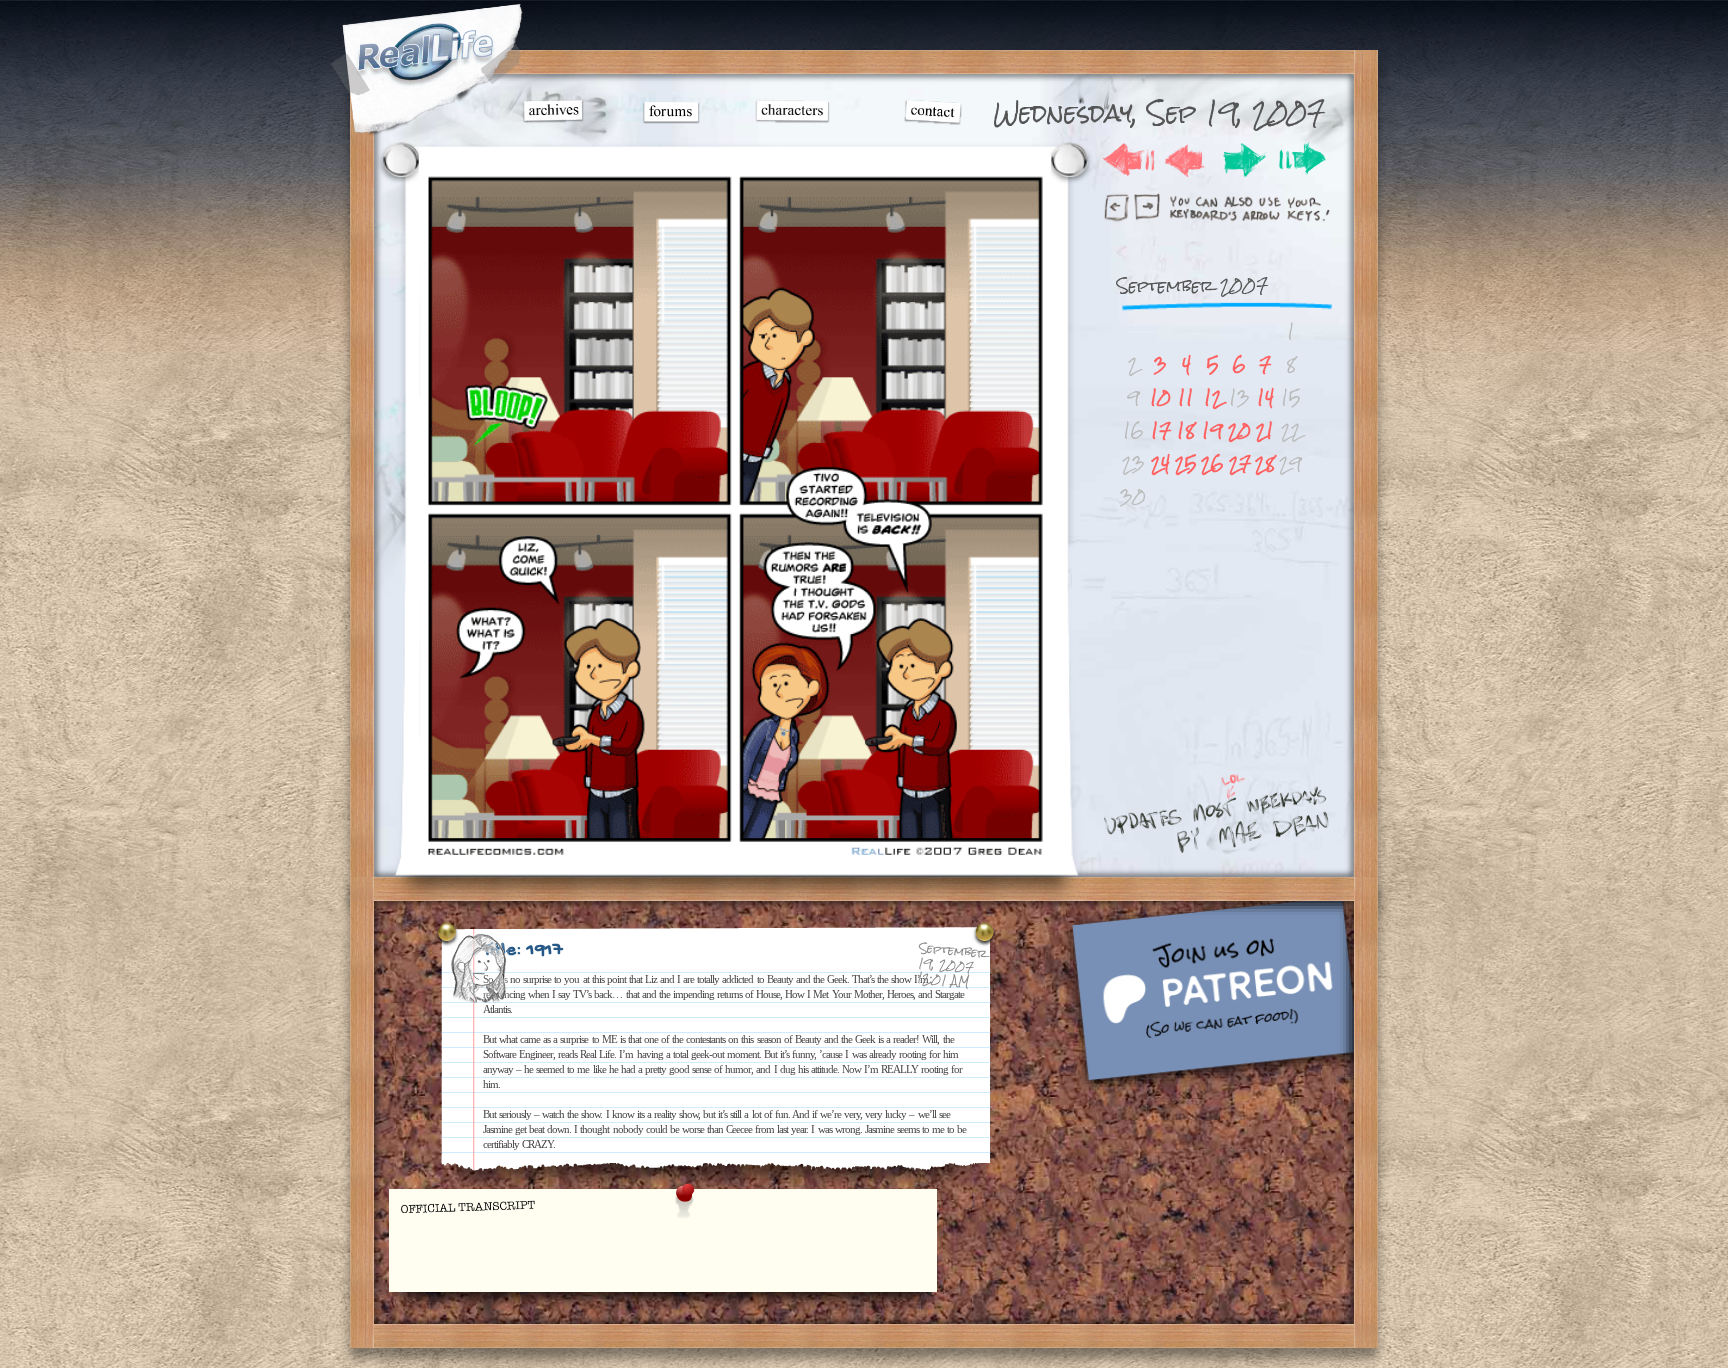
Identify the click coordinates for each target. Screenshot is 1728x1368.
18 (1186, 430)
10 (1160, 397)
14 (1265, 397)
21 (1265, 430)
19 (1212, 430)
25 (1186, 463)
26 (1212, 463)
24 (1160, 463)
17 (1161, 430)
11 (1186, 397)
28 (1265, 463)
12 (1213, 397)
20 (1239, 430)
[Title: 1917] (735, 856)
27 (1240, 463)
